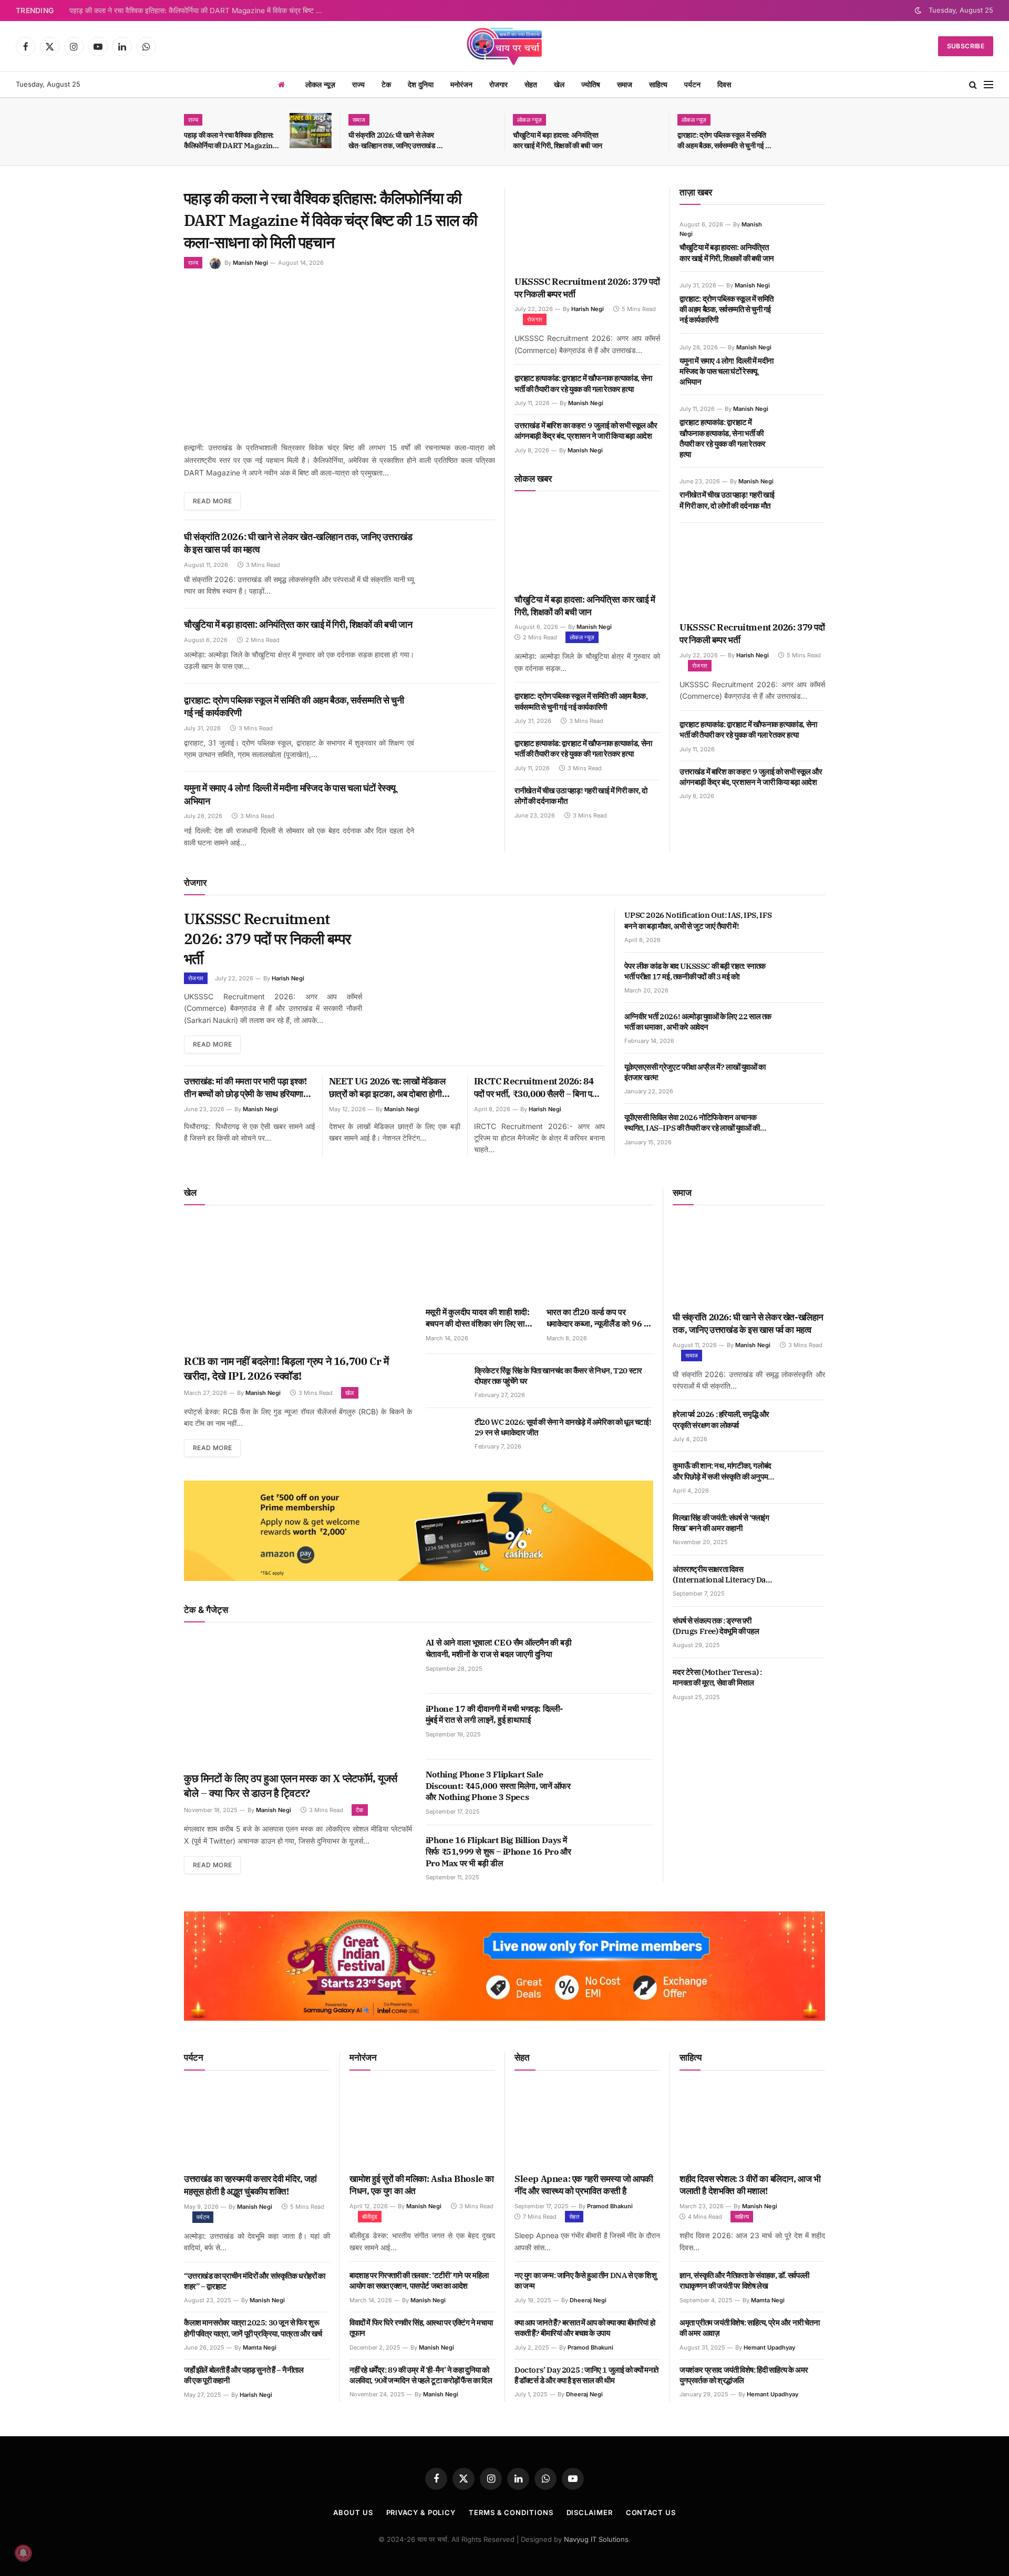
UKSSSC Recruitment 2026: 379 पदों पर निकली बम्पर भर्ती (587, 288)
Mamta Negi (260, 2347)
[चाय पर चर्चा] (504, 46)
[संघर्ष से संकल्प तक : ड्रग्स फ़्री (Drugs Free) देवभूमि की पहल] (805, 1632)
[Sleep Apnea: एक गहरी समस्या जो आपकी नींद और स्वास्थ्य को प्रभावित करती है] (587, 2125)
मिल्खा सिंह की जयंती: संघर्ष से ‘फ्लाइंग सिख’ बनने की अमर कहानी (721, 1523)
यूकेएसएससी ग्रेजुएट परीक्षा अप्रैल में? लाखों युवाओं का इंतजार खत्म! (695, 1072)
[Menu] (989, 85)
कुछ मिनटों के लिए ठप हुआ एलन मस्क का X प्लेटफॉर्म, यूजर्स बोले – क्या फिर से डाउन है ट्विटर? (291, 1786)
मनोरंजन (461, 84)
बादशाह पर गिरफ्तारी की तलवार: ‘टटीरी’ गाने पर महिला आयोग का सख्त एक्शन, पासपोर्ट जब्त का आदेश (419, 2280)
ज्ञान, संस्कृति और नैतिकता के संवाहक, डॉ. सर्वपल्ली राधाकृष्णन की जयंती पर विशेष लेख (744, 2280)
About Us (353, 2512)
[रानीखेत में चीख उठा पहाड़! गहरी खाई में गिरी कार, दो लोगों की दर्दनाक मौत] (805, 493)
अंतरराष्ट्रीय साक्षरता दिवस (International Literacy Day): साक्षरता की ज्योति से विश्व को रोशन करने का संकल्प (723, 1575)
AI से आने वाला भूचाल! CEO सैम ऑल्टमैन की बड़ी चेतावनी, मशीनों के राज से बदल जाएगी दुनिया (499, 1648)
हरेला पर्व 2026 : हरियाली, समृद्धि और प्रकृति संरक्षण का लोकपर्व (721, 1419)
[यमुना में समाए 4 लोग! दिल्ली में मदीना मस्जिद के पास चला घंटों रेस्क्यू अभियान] (462, 807)
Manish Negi (250, 263)
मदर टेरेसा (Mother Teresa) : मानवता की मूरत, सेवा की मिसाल (717, 1677)
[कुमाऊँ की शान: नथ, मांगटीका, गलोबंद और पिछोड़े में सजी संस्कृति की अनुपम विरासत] (805, 1477)
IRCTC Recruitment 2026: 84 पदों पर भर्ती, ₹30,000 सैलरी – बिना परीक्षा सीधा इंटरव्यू (539, 1088)
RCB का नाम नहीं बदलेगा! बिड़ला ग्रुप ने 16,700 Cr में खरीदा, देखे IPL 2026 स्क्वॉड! (286, 1368)
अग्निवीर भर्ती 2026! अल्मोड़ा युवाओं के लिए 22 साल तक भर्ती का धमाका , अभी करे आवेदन (698, 1022)
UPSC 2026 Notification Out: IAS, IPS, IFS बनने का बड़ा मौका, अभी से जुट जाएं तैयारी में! (698, 920)
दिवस (724, 84)
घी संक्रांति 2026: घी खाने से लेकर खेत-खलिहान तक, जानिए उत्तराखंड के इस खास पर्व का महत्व (395, 141)
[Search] (973, 85)
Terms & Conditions (511, 2512)
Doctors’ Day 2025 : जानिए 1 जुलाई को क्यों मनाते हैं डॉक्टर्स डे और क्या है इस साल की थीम (586, 2375)
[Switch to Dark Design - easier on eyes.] (918, 11)
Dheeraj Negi (588, 2300)
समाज (625, 84)
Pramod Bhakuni (610, 2206)
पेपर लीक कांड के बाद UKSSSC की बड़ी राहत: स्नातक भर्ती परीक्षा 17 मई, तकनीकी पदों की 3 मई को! (695, 971)
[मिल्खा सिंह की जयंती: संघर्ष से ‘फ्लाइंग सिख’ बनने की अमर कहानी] (805, 1529)
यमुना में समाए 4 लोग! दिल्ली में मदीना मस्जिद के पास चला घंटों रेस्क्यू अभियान (290, 794)
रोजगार (498, 84)
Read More (212, 501)
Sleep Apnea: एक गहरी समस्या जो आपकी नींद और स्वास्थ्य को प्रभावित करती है (584, 2185)
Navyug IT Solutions (596, 2539)
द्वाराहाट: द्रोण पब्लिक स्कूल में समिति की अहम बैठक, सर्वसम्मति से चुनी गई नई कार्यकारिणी (725, 141)
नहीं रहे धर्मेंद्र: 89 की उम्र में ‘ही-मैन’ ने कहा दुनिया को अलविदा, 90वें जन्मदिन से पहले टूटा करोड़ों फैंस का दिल (421, 2375)
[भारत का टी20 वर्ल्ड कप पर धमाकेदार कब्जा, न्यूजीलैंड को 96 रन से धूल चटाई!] (600, 1259)
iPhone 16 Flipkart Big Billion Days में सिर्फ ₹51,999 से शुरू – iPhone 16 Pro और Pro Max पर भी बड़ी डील (498, 1851)
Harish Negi (588, 309)
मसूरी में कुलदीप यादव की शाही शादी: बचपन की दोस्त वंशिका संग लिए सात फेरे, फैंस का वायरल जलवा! (478, 1318)
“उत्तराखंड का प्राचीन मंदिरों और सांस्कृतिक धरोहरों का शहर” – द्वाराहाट (255, 2281)
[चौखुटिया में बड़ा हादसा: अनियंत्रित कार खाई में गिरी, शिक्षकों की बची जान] (640, 131)
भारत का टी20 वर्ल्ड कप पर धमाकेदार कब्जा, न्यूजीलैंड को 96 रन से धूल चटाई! (599, 1318)
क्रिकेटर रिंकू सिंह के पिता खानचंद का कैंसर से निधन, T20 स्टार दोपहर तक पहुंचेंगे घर (558, 1376)
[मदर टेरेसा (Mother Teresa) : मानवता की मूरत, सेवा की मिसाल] (805, 1684)
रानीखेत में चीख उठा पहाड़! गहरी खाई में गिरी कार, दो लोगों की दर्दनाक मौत (581, 796)
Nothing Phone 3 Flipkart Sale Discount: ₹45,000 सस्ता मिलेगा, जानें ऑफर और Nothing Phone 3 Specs (498, 1786)
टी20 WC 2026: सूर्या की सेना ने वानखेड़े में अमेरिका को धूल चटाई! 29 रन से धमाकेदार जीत (563, 1427)
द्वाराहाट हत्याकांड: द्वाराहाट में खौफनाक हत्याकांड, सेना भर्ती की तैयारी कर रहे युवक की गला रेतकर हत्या (583, 383)
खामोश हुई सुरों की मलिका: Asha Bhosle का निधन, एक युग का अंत (422, 2185)
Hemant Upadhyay (769, 2347)
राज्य (358, 84)
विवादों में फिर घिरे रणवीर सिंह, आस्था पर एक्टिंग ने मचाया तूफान (421, 2328)
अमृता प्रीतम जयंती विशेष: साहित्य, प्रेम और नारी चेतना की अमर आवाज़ (749, 2328)
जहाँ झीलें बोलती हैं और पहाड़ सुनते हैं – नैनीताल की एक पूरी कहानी (244, 2375)
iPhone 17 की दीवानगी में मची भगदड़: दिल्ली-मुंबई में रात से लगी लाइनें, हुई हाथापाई (494, 1714)
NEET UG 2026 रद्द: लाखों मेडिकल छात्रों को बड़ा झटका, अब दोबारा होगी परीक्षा (387, 1088)
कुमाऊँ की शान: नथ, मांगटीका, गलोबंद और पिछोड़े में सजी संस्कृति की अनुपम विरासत (722, 1471)
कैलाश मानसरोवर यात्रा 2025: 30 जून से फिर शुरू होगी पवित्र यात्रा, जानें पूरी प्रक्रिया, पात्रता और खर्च (253, 2328)
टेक (386, 84)
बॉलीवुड (370, 2217)
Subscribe (966, 46)
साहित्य (658, 84)
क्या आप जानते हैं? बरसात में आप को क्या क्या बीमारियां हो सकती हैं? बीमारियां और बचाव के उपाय (585, 2328)
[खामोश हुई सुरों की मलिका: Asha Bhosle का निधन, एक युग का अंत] (422, 2125)
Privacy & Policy (421, 2512)
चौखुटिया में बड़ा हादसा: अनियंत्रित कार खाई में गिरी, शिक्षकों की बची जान (558, 140)
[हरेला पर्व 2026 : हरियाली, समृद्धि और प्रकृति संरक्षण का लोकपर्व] (805, 1426)
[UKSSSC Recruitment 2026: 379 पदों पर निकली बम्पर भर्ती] (587, 228)
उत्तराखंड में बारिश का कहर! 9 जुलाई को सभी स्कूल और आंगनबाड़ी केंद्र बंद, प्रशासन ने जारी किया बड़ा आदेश (586, 431)
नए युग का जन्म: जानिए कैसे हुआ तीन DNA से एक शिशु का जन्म (585, 2280)
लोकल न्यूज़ (320, 84)
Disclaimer (590, 2512)
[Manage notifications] (23, 2553)
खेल (559, 84)
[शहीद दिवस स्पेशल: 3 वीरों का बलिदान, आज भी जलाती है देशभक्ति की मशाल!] (752, 2125)
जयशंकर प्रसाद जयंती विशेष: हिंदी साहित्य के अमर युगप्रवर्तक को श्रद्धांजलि (744, 2375)
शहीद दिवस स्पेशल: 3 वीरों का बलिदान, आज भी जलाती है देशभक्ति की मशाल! (750, 2185)
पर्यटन (692, 84)
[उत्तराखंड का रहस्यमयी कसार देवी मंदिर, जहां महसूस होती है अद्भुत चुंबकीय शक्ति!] (257, 2125)
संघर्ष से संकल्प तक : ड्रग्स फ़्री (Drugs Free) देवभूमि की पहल (716, 1626)
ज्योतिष (591, 84)
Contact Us (651, 2512)
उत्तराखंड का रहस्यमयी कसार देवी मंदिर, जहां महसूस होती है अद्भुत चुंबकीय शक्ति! (250, 2185)
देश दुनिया (421, 84)
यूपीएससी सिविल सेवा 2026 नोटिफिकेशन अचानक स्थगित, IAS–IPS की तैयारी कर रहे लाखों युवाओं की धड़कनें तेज (692, 1123)
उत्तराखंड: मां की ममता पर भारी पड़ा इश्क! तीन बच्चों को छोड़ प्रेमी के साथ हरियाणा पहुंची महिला (245, 1088)
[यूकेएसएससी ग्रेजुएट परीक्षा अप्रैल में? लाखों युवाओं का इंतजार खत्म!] (805, 1079)
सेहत (531, 84)
